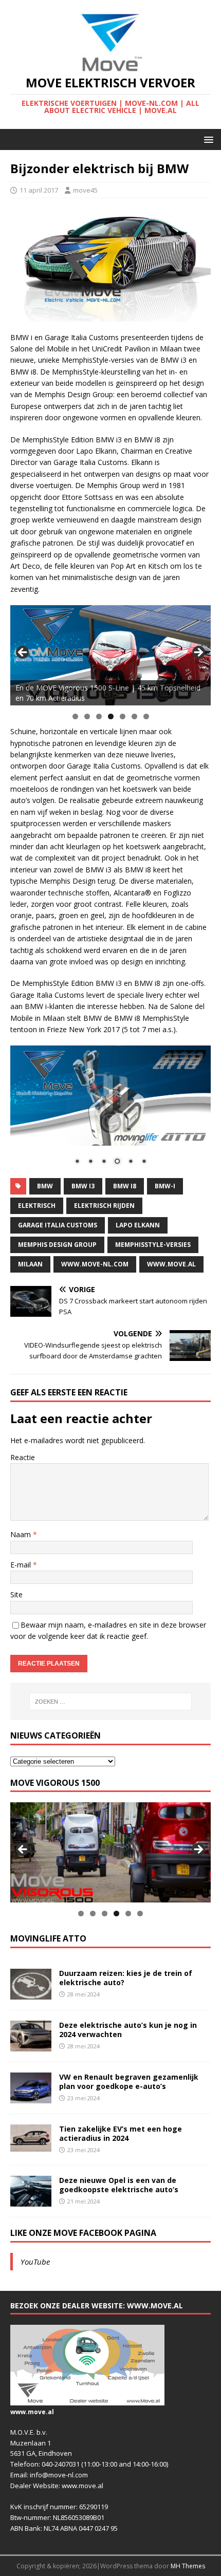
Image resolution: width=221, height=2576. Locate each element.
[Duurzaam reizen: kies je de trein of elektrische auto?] (31, 1994)
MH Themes (188, 2566)
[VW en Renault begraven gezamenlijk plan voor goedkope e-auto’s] (31, 2097)
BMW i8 (125, 1186)
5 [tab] (123, 716)
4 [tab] (111, 716)
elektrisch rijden (104, 1206)
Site (16, 1594)
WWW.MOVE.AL (171, 1264)
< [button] (23, 653)
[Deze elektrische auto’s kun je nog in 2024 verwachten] (31, 2046)
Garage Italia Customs (58, 1225)
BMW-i (165, 1186)
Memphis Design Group (57, 1245)
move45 (85, 190)
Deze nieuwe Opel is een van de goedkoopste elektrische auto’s (119, 2185)
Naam (22, 1534)
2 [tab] (87, 716)
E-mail (22, 1565)
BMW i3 (83, 1186)
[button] (207, 139)
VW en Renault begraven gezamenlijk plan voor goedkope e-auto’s (129, 2082)
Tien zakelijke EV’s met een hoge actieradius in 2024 (121, 2133)
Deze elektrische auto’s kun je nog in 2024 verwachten (128, 2030)
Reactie (23, 1457)
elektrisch (37, 1206)
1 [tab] (75, 716)
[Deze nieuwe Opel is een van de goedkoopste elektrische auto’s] (31, 2201)
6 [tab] (134, 716)
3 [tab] (99, 716)
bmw (45, 1186)
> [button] (198, 653)
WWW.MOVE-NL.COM (95, 1264)
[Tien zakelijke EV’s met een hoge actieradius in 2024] (31, 2146)
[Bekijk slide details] (110, 655)
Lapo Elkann (138, 1225)
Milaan (30, 1264)
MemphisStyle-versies (153, 1245)
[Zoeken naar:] (111, 1702)
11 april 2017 (39, 190)
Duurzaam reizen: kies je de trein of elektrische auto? (126, 1978)
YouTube (35, 2262)
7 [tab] (146, 716)
